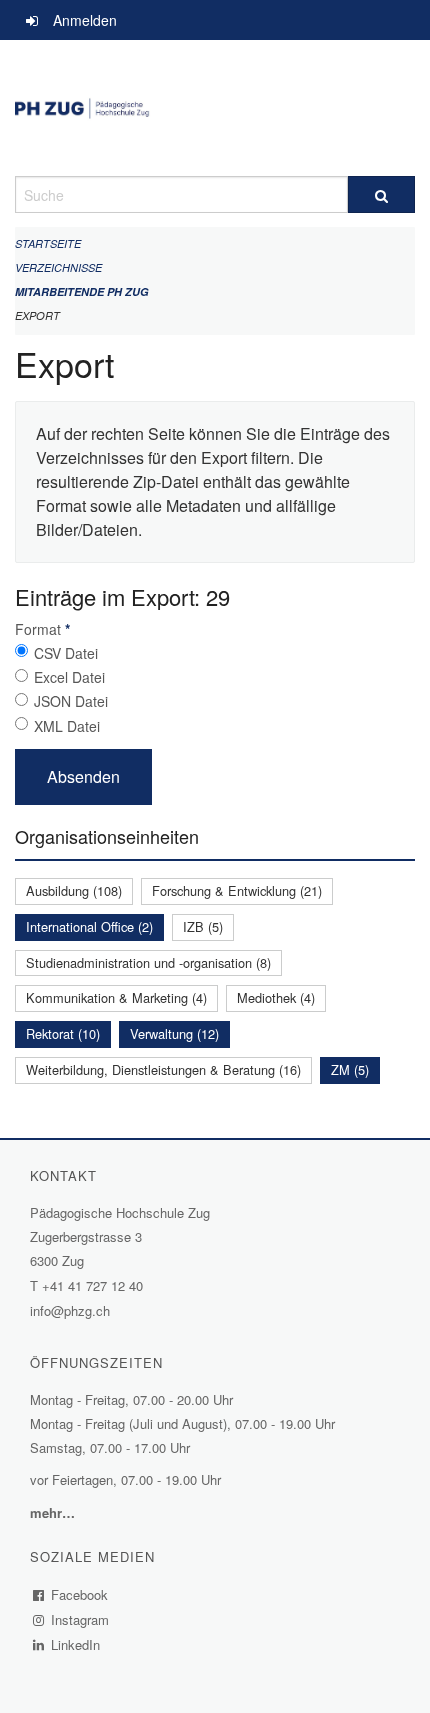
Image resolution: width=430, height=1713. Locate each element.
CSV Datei (66, 653)
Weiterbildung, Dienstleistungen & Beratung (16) (163, 1069)
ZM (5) (350, 1069)
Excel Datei (69, 677)
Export (37, 315)
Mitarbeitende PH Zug (82, 291)
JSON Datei (71, 701)
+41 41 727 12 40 (92, 1285)
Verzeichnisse (58, 267)
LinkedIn (76, 1644)
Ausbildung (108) (74, 890)
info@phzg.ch (70, 1310)
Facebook (80, 1594)
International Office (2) (89, 926)
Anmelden (85, 20)
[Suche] (381, 194)
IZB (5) (203, 926)
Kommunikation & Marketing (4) (116, 997)
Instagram (80, 1619)
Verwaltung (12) (174, 1033)
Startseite (48, 243)
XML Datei (67, 726)
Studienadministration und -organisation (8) (148, 962)
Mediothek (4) (276, 997)
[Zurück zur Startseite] (215, 108)
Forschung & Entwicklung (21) (237, 890)
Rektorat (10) (63, 1033)
